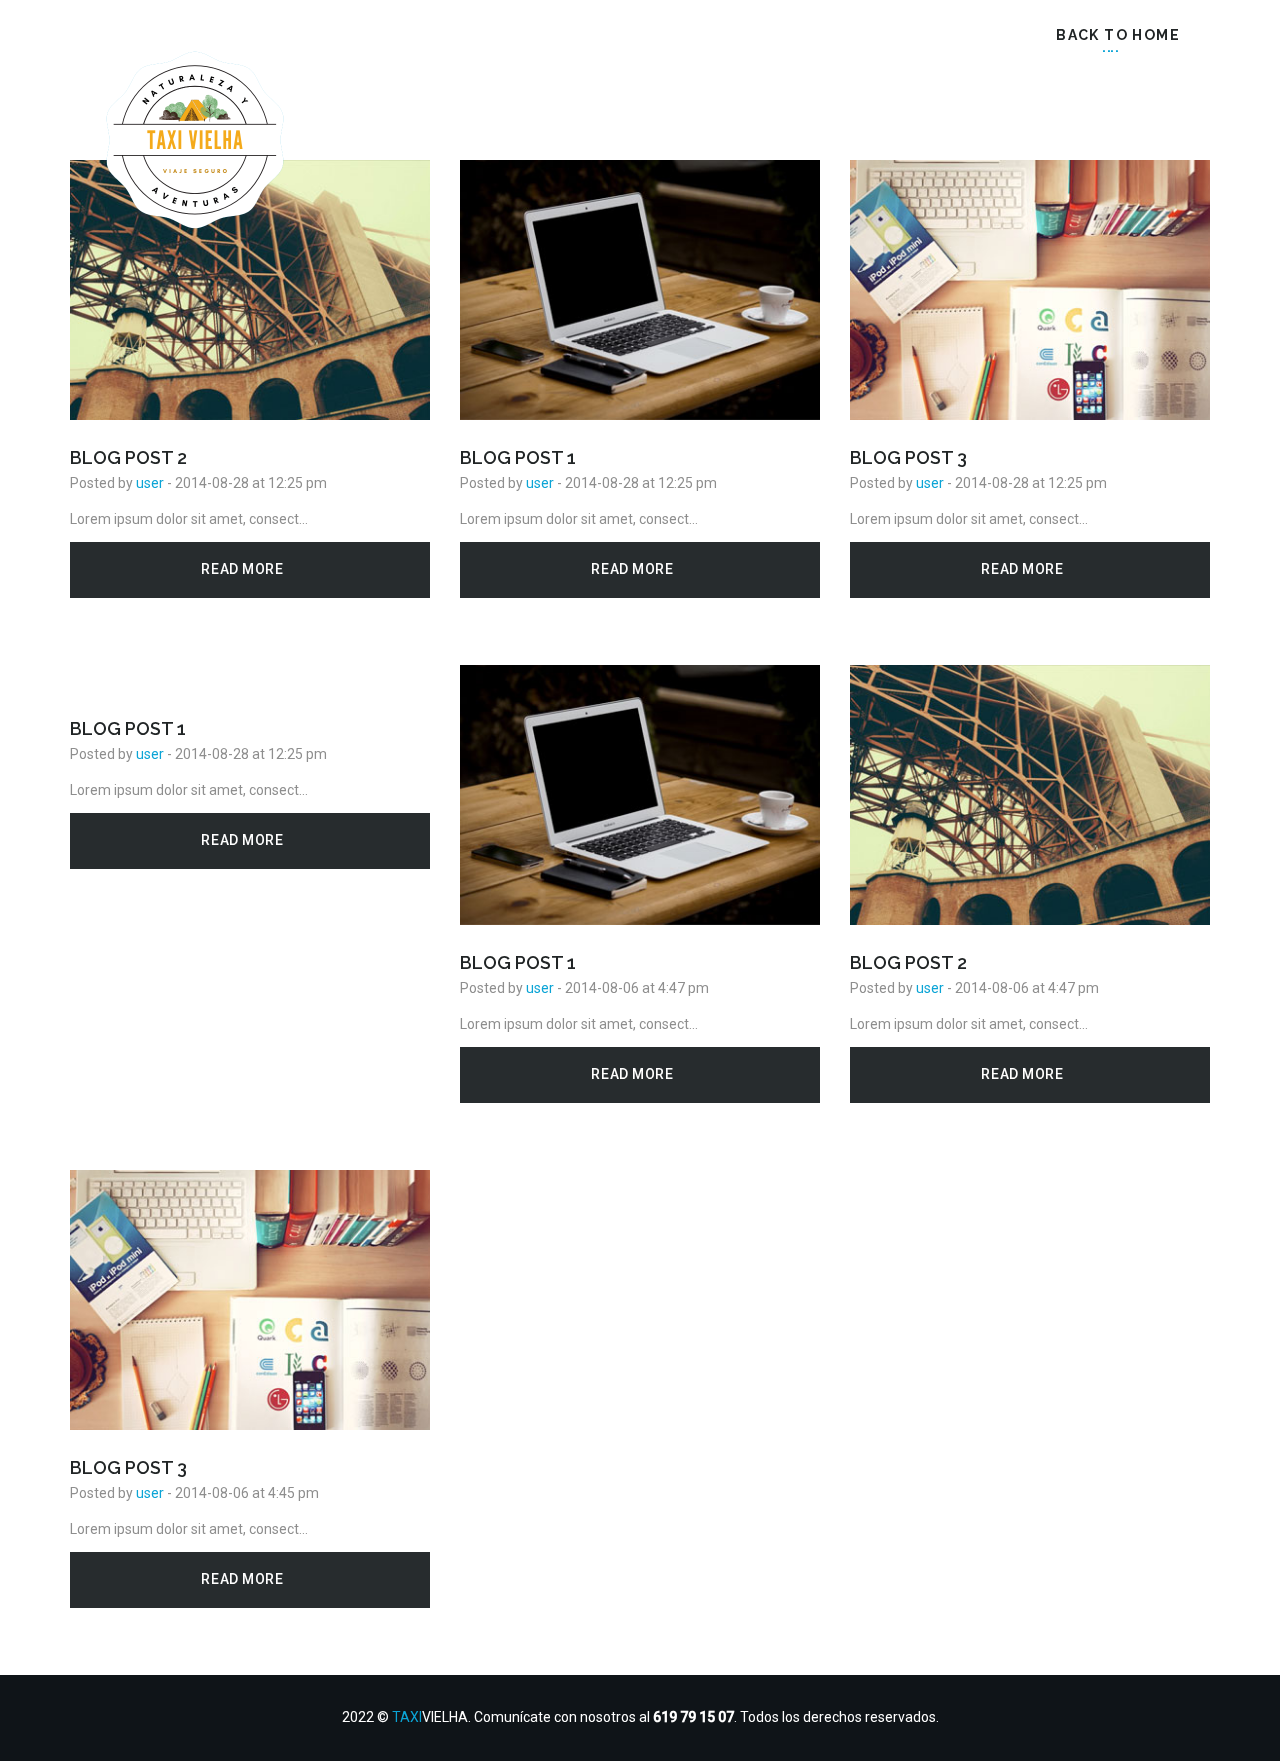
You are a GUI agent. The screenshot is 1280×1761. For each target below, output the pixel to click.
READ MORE (244, 569)
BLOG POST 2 (128, 457)
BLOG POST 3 (908, 457)
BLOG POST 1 (518, 457)
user (150, 483)
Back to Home (1116, 35)
